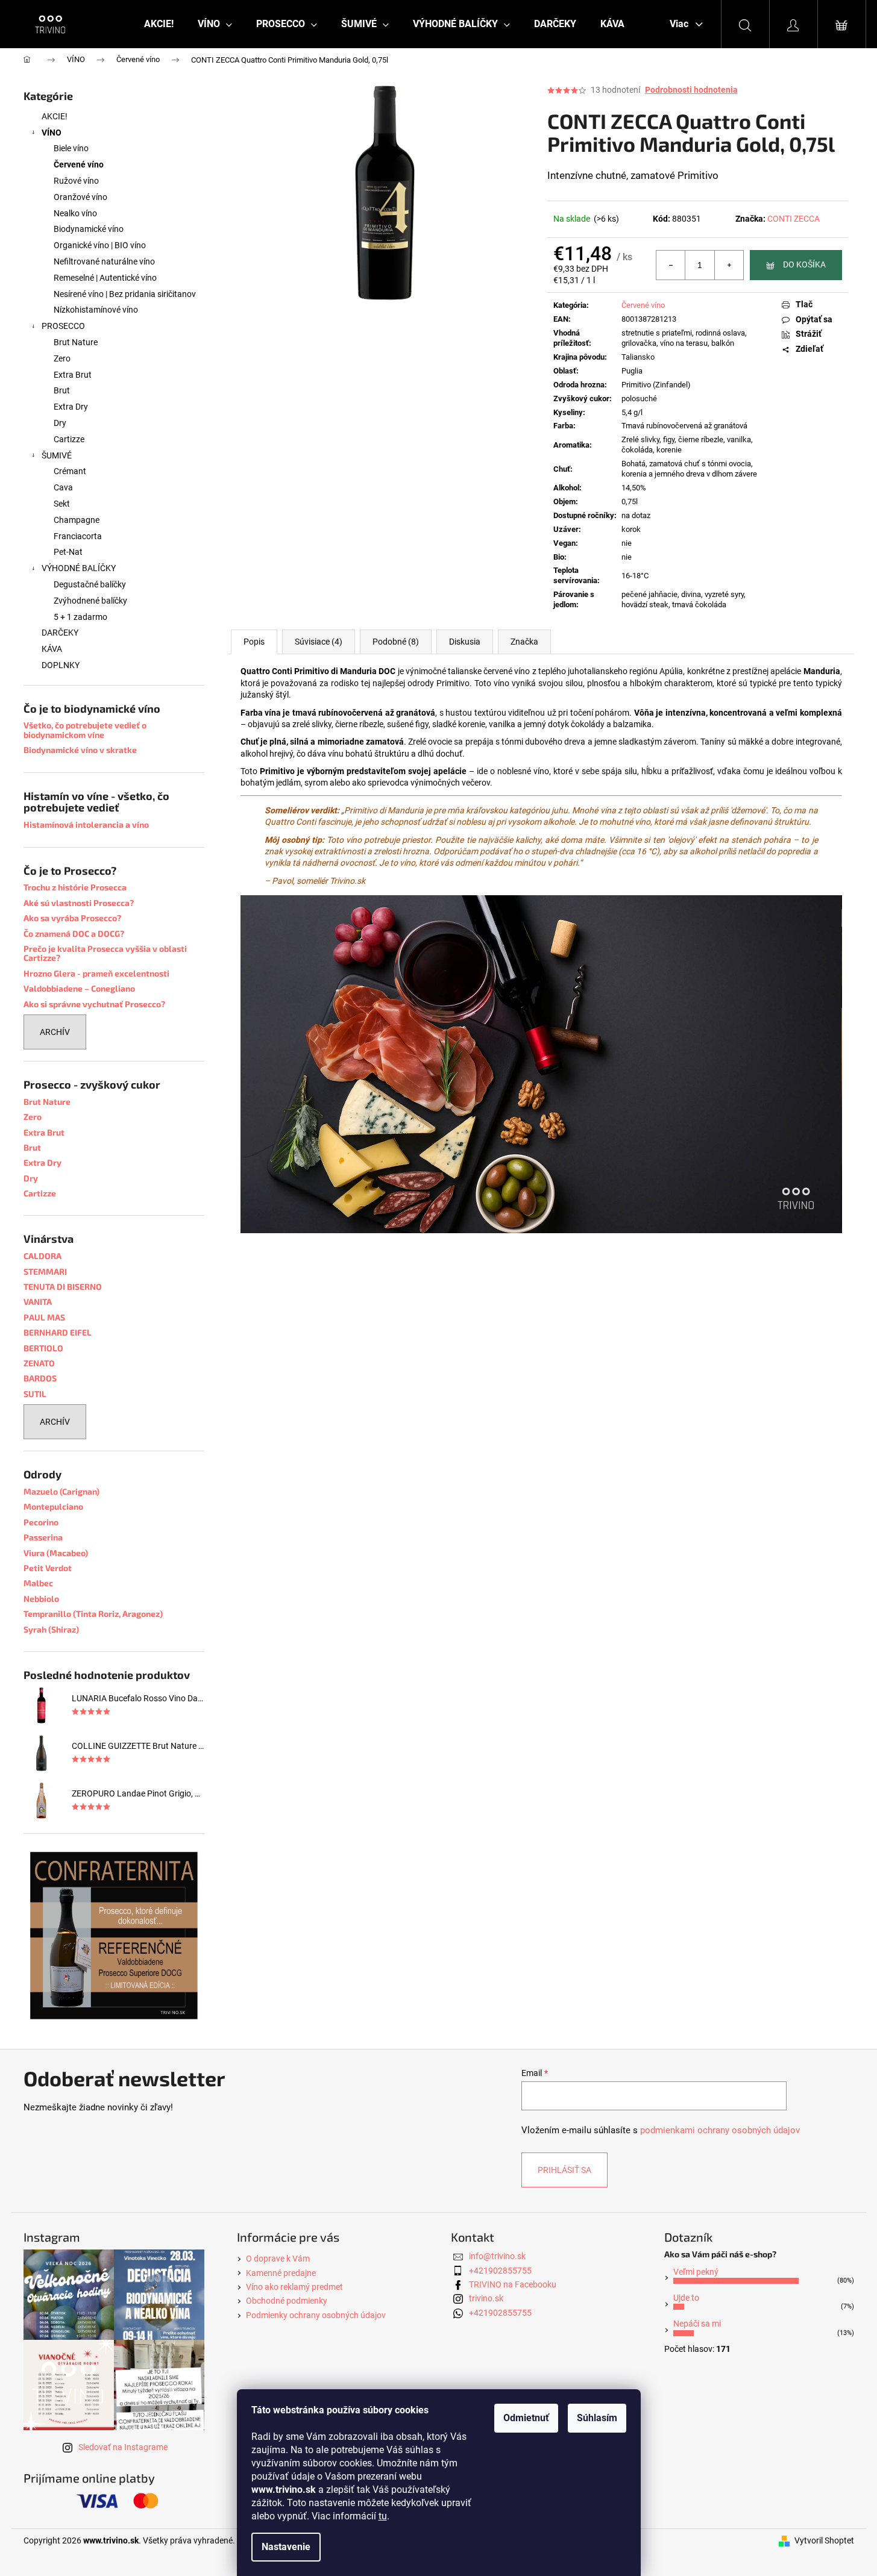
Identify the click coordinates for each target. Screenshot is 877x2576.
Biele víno (71, 148)
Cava (63, 487)
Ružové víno (76, 181)
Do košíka (804, 264)
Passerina (43, 1537)
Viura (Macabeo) (56, 1553)
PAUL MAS (44, 1317)
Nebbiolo (41, 1599)
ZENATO (39, 1363)
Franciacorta (78, 536)
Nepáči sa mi (697, 2324)
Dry (60, 423)
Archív (55, 1032)
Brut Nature (76, 342)
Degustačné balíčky (90, 584)
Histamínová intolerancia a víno (86, 824)
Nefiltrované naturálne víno (104, 261)
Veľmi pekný (696, 2272)
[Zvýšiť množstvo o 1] (729, 265)
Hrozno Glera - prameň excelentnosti (96, 973)
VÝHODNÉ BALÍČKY (79, 568)
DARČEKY (60, 633)
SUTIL (35, 1394)
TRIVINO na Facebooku (513, 2284)
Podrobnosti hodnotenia (691, 90)
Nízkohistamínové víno (96, 310)
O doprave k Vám (278, 2259)
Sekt (62, 504)
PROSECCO (63, 326)
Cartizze (69, 439)
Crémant (70, 471)
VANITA (38, 1302)
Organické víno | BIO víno (100, 245)
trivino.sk (486, 2298)
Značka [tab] (524, 642)
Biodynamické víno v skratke (80, 750)
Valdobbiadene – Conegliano (79, 988)
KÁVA (52, 649)
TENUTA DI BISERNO (63, 1286)
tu (383, 2516)
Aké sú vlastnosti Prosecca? (79, 903)
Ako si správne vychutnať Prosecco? (94, 1004)
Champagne (77, 520)
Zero (62, 358)
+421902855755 (500, 2271)
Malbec (38, 1583)
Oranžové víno (80, 197)
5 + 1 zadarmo (80, 617)
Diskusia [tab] (465, 642)
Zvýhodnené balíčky (90, 601)
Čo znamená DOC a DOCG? (74, 933)
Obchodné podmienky (287, 2301)
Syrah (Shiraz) (51, 1629)
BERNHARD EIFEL (58, 1332)
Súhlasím (597, 2418)
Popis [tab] (254, 642)
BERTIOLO (43, 1348)
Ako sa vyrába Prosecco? (72, 918)
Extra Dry (71, 407)
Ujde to (686, 2298)
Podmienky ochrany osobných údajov (316, 2315)
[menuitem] (159, 24)
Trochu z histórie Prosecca (75, 887)
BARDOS (40, 1378)
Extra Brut (73, 375)
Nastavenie (286, 2547)
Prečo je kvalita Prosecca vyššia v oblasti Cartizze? (105, 953)
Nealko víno (75, 213)
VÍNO (52, 133)
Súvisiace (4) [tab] (319, 642)
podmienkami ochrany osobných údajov (720, 2130)
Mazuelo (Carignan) (61, 1491)
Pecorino (41, 1522)
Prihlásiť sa (564, 2170)
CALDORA (42, 1256)
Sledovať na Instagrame (123, 2447)
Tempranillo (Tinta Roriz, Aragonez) (93, 1614)
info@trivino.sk (497, 2256)
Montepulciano (53, 1506)
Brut (62, 390)
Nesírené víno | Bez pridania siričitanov (125, 294)
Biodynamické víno (89, 229)
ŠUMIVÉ (57, 455)
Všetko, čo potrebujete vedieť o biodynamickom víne (85, 730)
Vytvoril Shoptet (824, 2540)
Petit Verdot (48, 1568)
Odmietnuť (526, 2418)
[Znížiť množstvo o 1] (671, 265)
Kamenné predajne (281, 2273)
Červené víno (79, 164)
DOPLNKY (61, 665)
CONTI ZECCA (794, 219)
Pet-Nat (68, 552)
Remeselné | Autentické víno (105, 278)
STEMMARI (45, 1271)
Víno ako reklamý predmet (294, 2287)
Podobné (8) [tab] (396, 642)
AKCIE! (55, 116)
